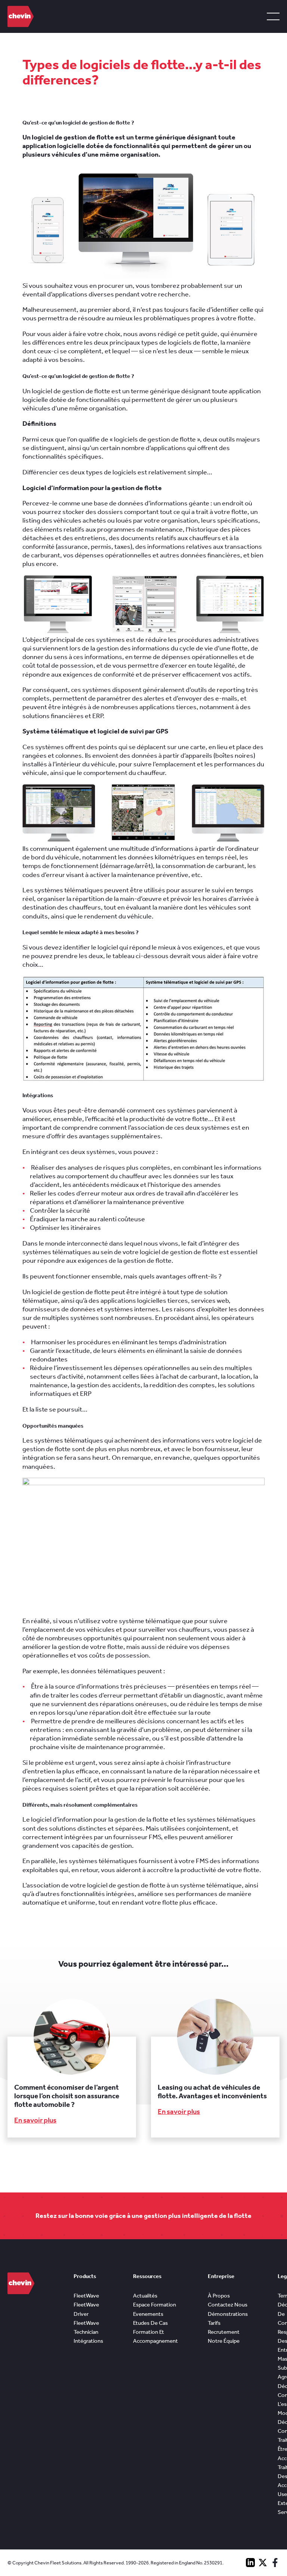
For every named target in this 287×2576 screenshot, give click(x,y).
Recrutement (224, 2332)
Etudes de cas (150, 2323)
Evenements (148, 2314)
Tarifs (214, 2323)
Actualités (145, 2296)
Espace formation (155, 2305)
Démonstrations (228, 2314)
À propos (219, 2296)
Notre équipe (224, 2341)
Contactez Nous (228, 2305)
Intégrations (88, 2341)
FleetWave (86, 2296)
